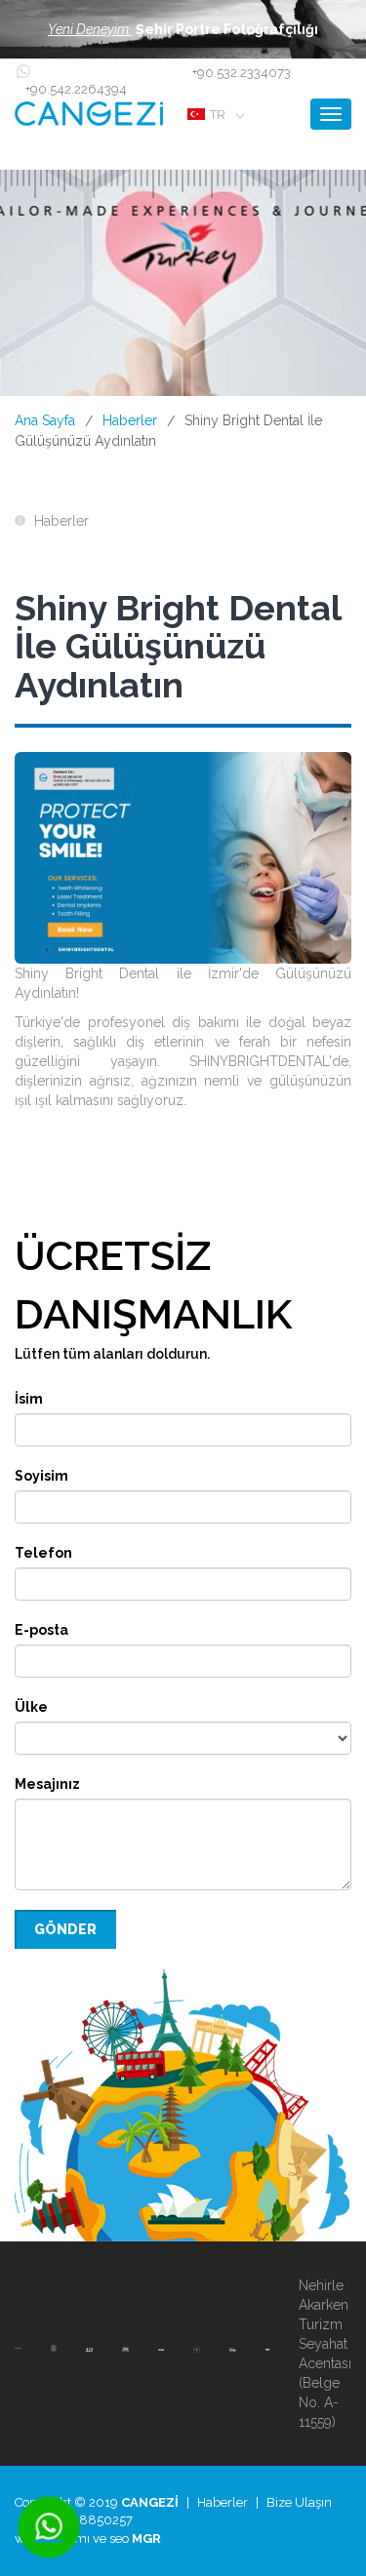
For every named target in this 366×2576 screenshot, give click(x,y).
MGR (146, 2538)
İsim (29, 1399)
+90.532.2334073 (242, 73)
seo (119, 2538)
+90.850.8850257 (80, 2520)
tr (218, 115)
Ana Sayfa (45, 420)
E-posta (41, 1630)
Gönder (65, 1929)
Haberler (130, 420)
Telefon (43, 1553)
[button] (183, 29)
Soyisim (41, 1476)
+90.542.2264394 (76, 89)
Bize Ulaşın (299, 2502)
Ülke (31, 1707)
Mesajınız (47, 1784)
